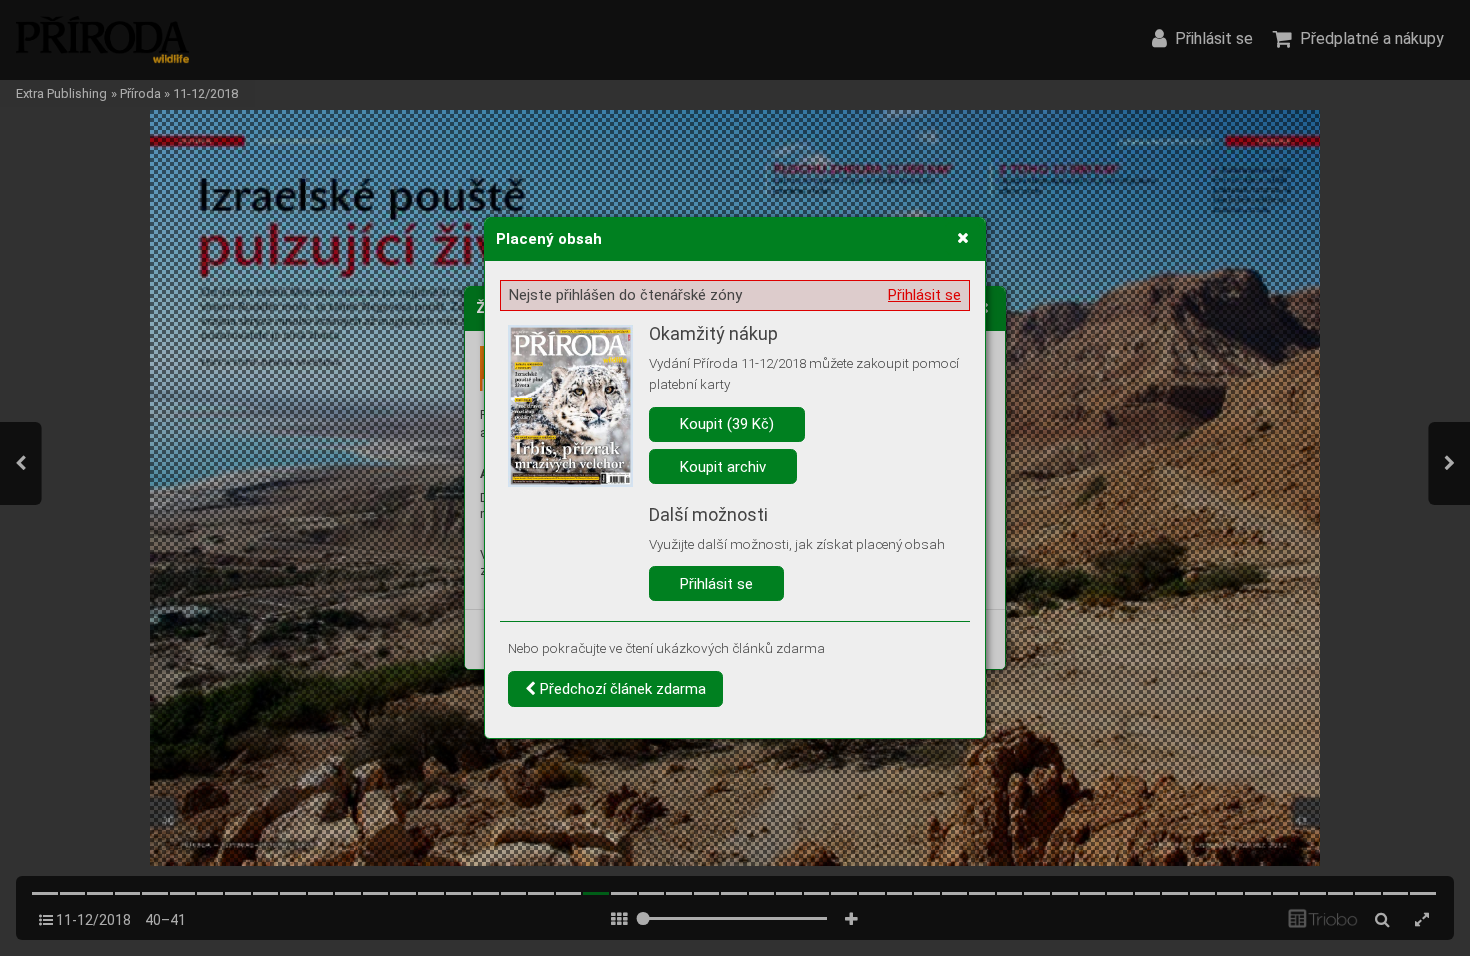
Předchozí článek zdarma (621, 689)
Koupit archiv (723, 467)
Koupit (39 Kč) (727, 424)
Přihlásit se (924, 295)
